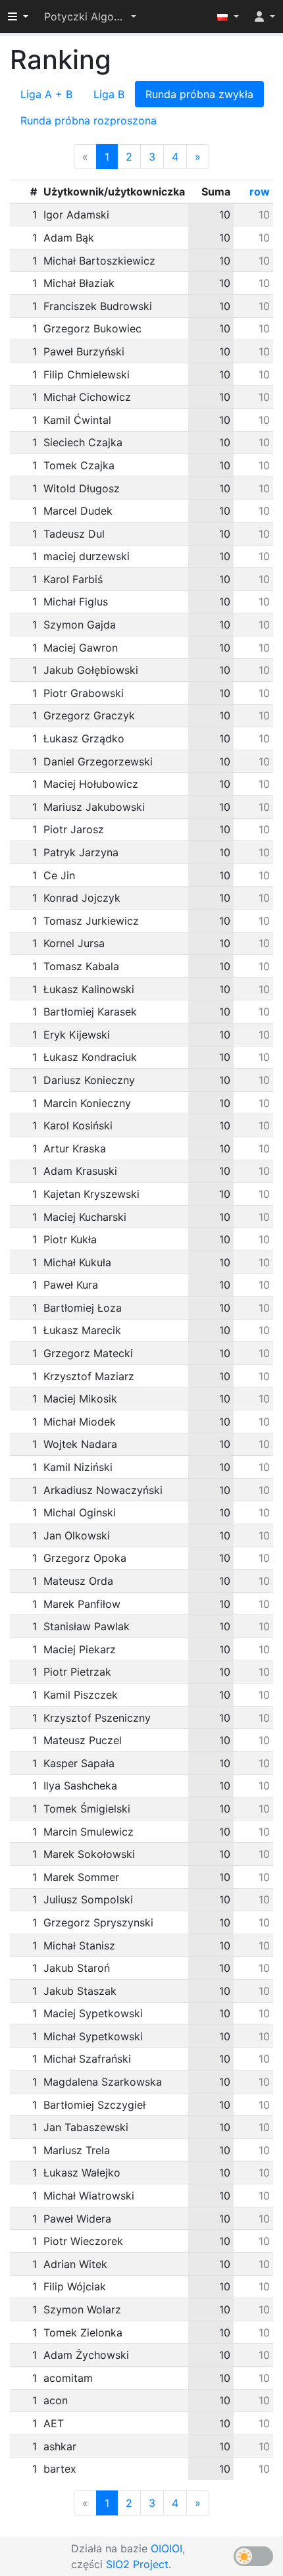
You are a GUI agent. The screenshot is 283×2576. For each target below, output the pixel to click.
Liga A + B (46, 94)
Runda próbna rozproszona (89, 120)
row (260, 192)
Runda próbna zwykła (199, 94)
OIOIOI (167, 2548)
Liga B (109, 94)
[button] (90, 16)
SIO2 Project (137, 2564)
